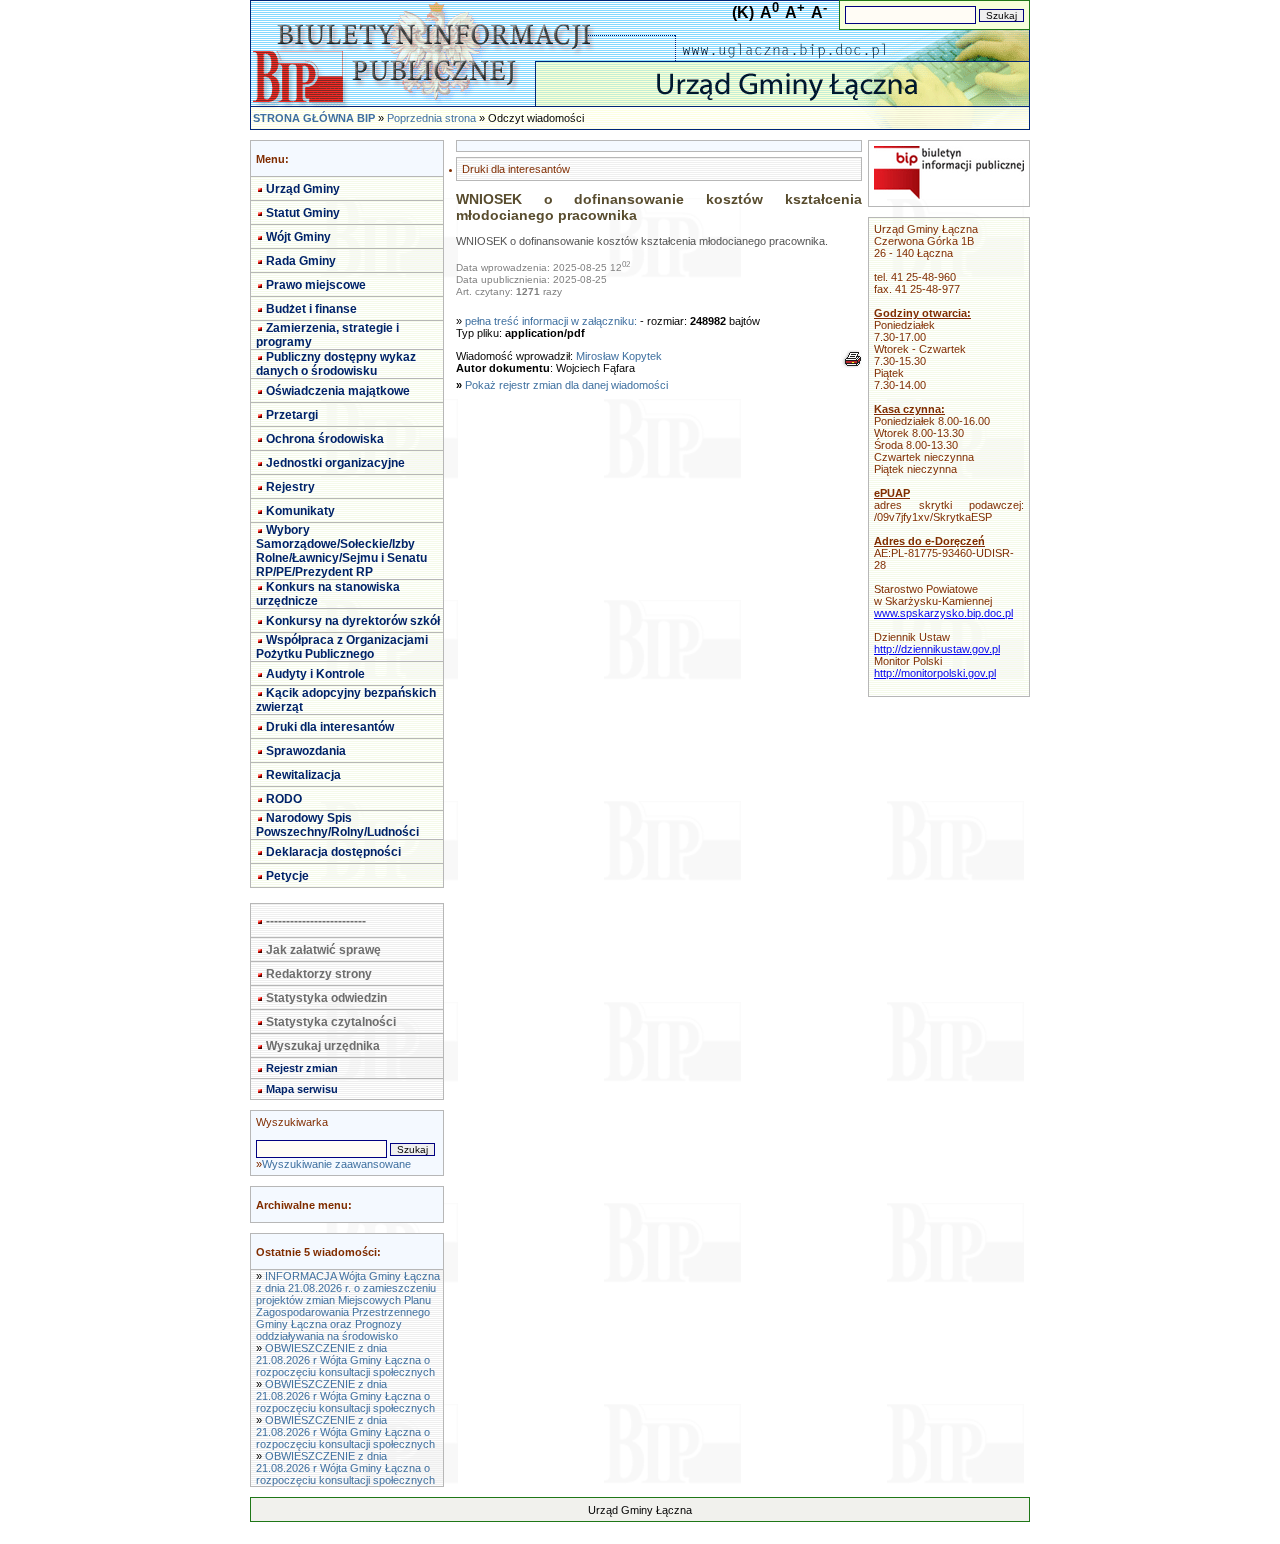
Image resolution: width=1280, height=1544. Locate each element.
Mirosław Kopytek (619, 356)
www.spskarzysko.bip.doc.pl (943, 613)
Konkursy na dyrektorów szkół (353, 621)
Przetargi (292, 415)
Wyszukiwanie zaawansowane (336, 1164)
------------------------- (316, 921)
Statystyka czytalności (331, 1022)
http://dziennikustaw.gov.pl (937, 649)
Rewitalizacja (303, 775)
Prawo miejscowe (316, 285)
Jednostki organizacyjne (335, 463)
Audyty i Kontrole (315, 674)
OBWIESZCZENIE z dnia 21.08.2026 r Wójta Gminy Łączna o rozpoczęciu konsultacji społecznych (345, 1360)
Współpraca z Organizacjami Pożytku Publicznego (342, 647)
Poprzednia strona (431, 118)
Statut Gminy (303, 213)
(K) (743, 12)
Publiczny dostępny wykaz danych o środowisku (336, 364)
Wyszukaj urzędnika (323, 1046)
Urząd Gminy (303, 189)
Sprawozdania (306, 751)
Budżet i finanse (311, 309)
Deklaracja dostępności (333, 852)
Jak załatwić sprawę (323, 950)
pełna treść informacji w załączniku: (551, 321)
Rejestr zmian (302, 1068)
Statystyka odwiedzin (326, 998)
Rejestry (290, 487)
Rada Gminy (301, 261)
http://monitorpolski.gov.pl (935, 673)
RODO (284, 799)
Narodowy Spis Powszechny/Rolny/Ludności (337, 825)
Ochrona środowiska (325, 439)
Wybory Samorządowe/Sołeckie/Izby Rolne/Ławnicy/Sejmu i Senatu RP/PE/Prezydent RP (341, 551)
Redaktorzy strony (319, 974)
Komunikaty (300, 511)
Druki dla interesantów (330, 727)
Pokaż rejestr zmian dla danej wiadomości (566, 385)
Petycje (287, 876)
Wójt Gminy (298, 237)
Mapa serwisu (302, 1089)
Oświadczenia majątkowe (338, 391)
